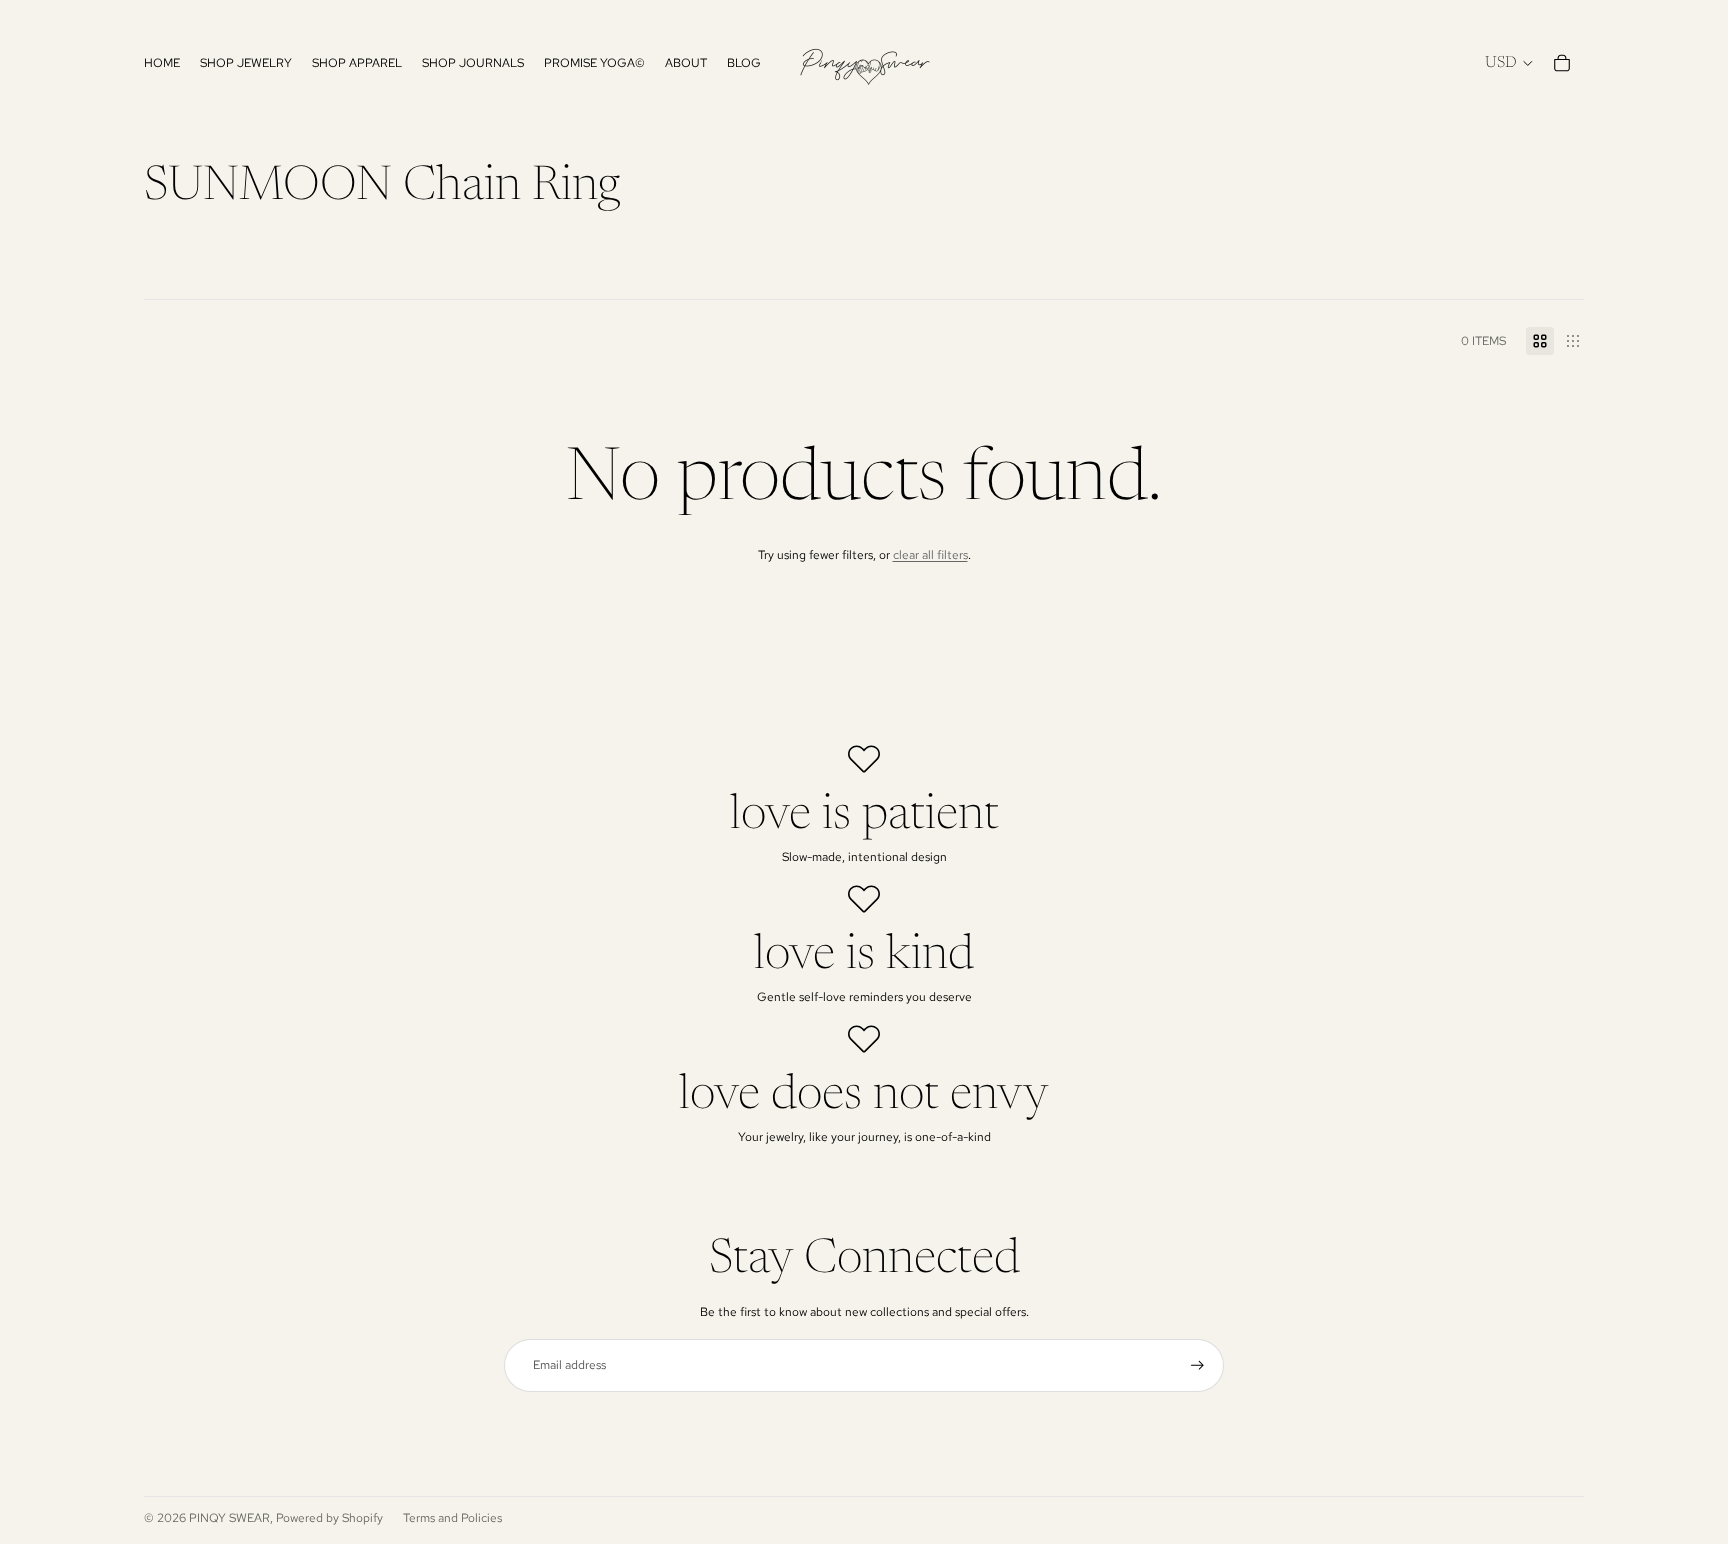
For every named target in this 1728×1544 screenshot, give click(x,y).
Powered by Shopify (329, 1518)
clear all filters (930, 555)
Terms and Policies (452, 1518)
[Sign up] (1197, 1365)
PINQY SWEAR (229, 1518)
